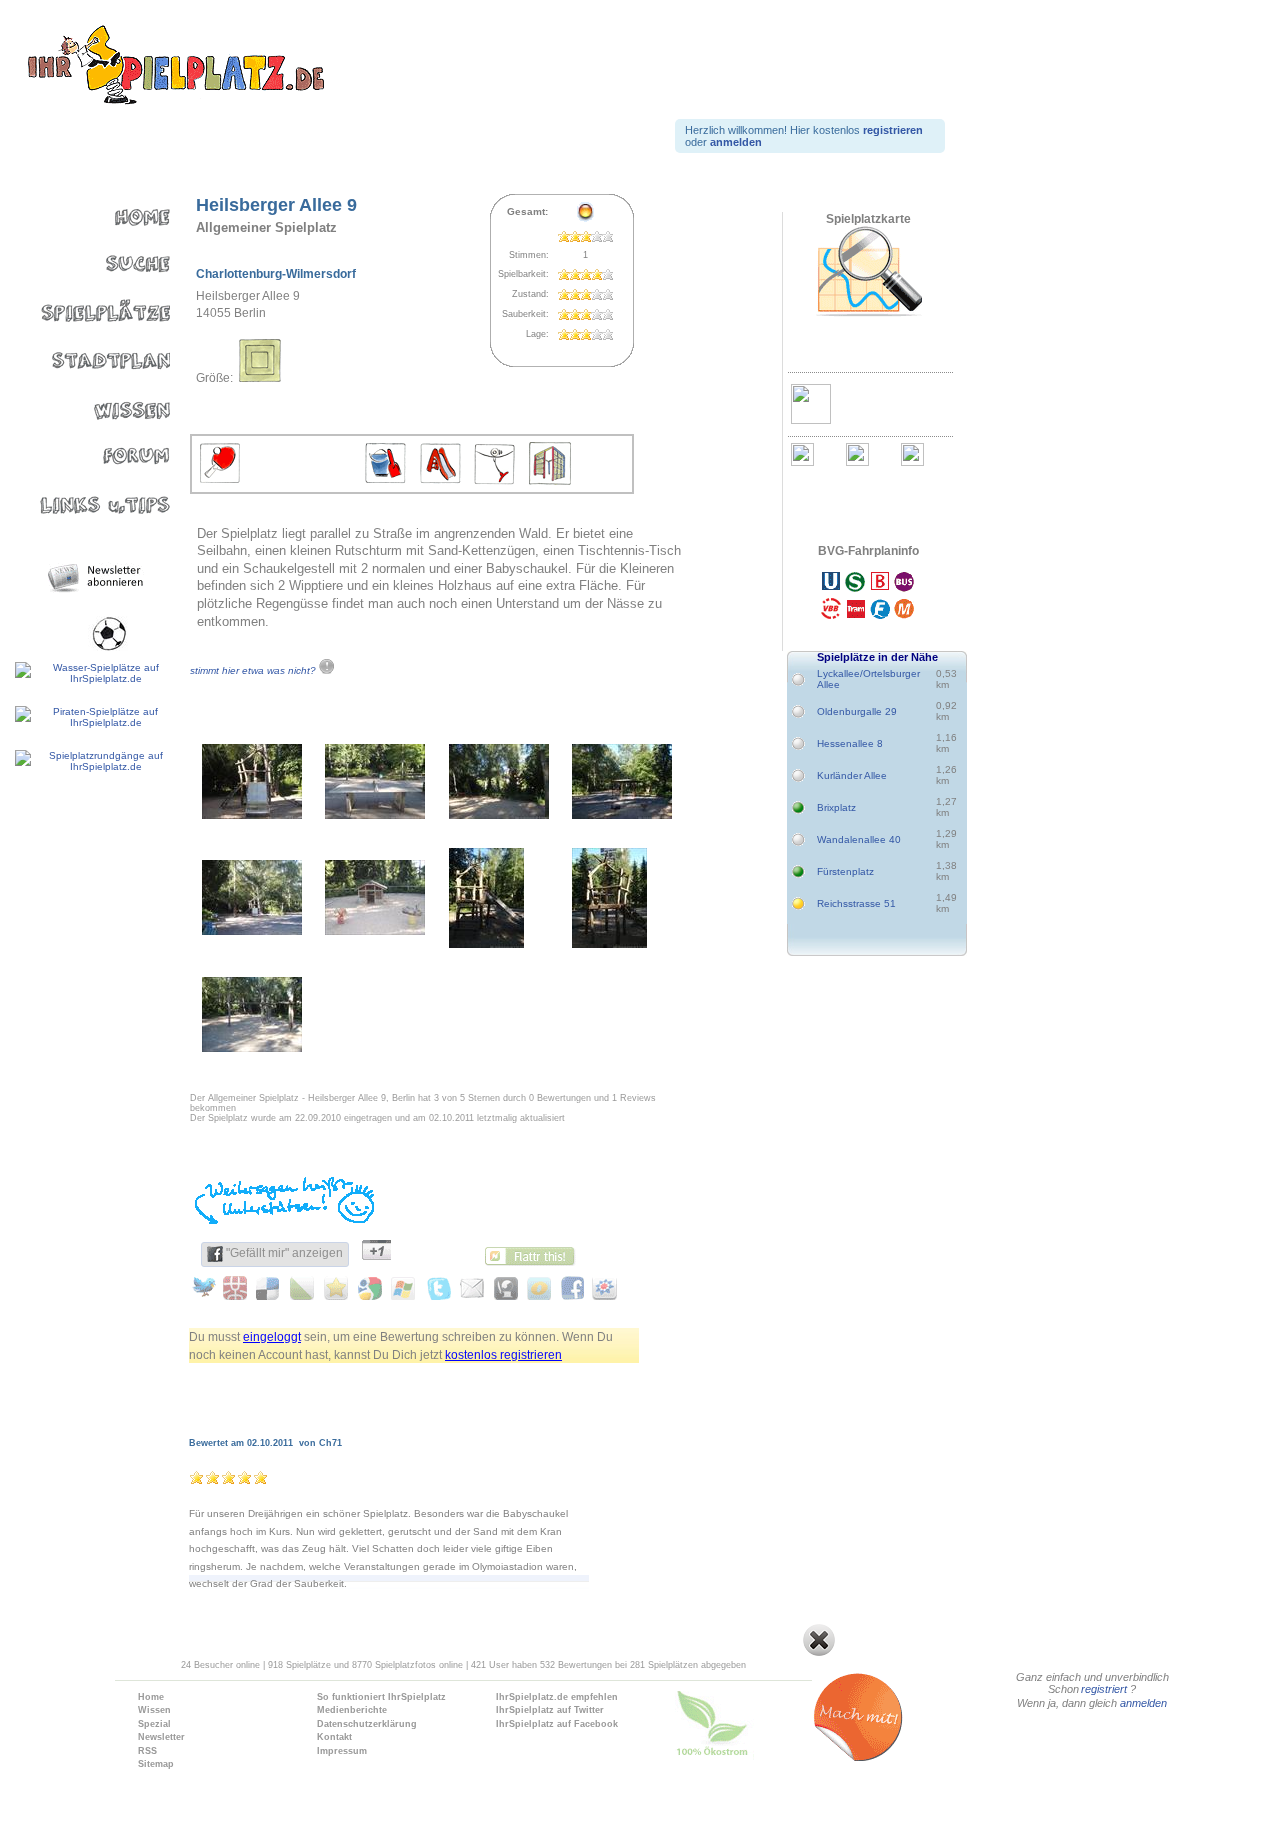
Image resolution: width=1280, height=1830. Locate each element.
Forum (87, 447)
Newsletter (161, 1737)
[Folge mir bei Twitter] (436, 1288)
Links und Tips (87, 494)
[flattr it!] (535, 1254)
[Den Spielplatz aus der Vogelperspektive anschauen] (868, 272)
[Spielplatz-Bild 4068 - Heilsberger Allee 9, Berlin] (375, 814)
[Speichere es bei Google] (370, 1288)
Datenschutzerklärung (367, 1724)
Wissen (87, 400)
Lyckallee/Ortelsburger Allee (867, 679)
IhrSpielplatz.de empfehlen (557, 1697)
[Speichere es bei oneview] (535, 1288)
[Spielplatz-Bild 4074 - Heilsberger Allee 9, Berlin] (609, 943)
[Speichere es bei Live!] (403, 1288)
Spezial (154, 1724)
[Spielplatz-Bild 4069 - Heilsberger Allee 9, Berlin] (499, 814)
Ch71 (330, 1443)
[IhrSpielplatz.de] (175, 66)
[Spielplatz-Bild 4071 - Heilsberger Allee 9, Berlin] (252, 930)
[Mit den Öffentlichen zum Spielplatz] (868, 598)
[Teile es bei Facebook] (568, 1288)
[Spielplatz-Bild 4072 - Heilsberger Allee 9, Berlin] (375, 930)
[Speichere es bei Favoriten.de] (337, 1288)
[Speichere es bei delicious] (271, 1288)
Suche (87, 259)
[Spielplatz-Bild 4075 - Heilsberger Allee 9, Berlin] (252, 1047)
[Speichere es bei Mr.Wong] (238, 1288)
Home (87, 212)
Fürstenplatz (845, 871)
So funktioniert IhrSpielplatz (381, 1697)
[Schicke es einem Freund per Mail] (469, 1288)
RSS (147, 1751)
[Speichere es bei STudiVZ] (601, 1288)
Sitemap (156, 1764)
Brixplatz (836, 807)
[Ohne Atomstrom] (753, 1728)
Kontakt (334, 1737)
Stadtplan (87, 353)
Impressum (342, 1751)
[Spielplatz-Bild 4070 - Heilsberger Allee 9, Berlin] (622, 814)
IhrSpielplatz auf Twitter (550, 1710)
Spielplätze (87, 306)
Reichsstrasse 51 (856, 903)
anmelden (1144, 1703)
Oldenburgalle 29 (857, 711)
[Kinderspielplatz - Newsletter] (98, 578)
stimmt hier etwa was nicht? (254, 670)
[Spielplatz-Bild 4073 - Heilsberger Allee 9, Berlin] (486, 943)
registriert (1105, 1689)
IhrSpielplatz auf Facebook (557, 1724)
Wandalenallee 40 (859, 839)
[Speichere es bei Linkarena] (304, 1288)
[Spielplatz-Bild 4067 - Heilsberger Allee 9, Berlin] (252, 814)
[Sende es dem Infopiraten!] (502, 1288)
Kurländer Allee (852, 775)
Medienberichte (352, 1710)
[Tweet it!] (205, 1288)
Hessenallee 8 (850, 743)
